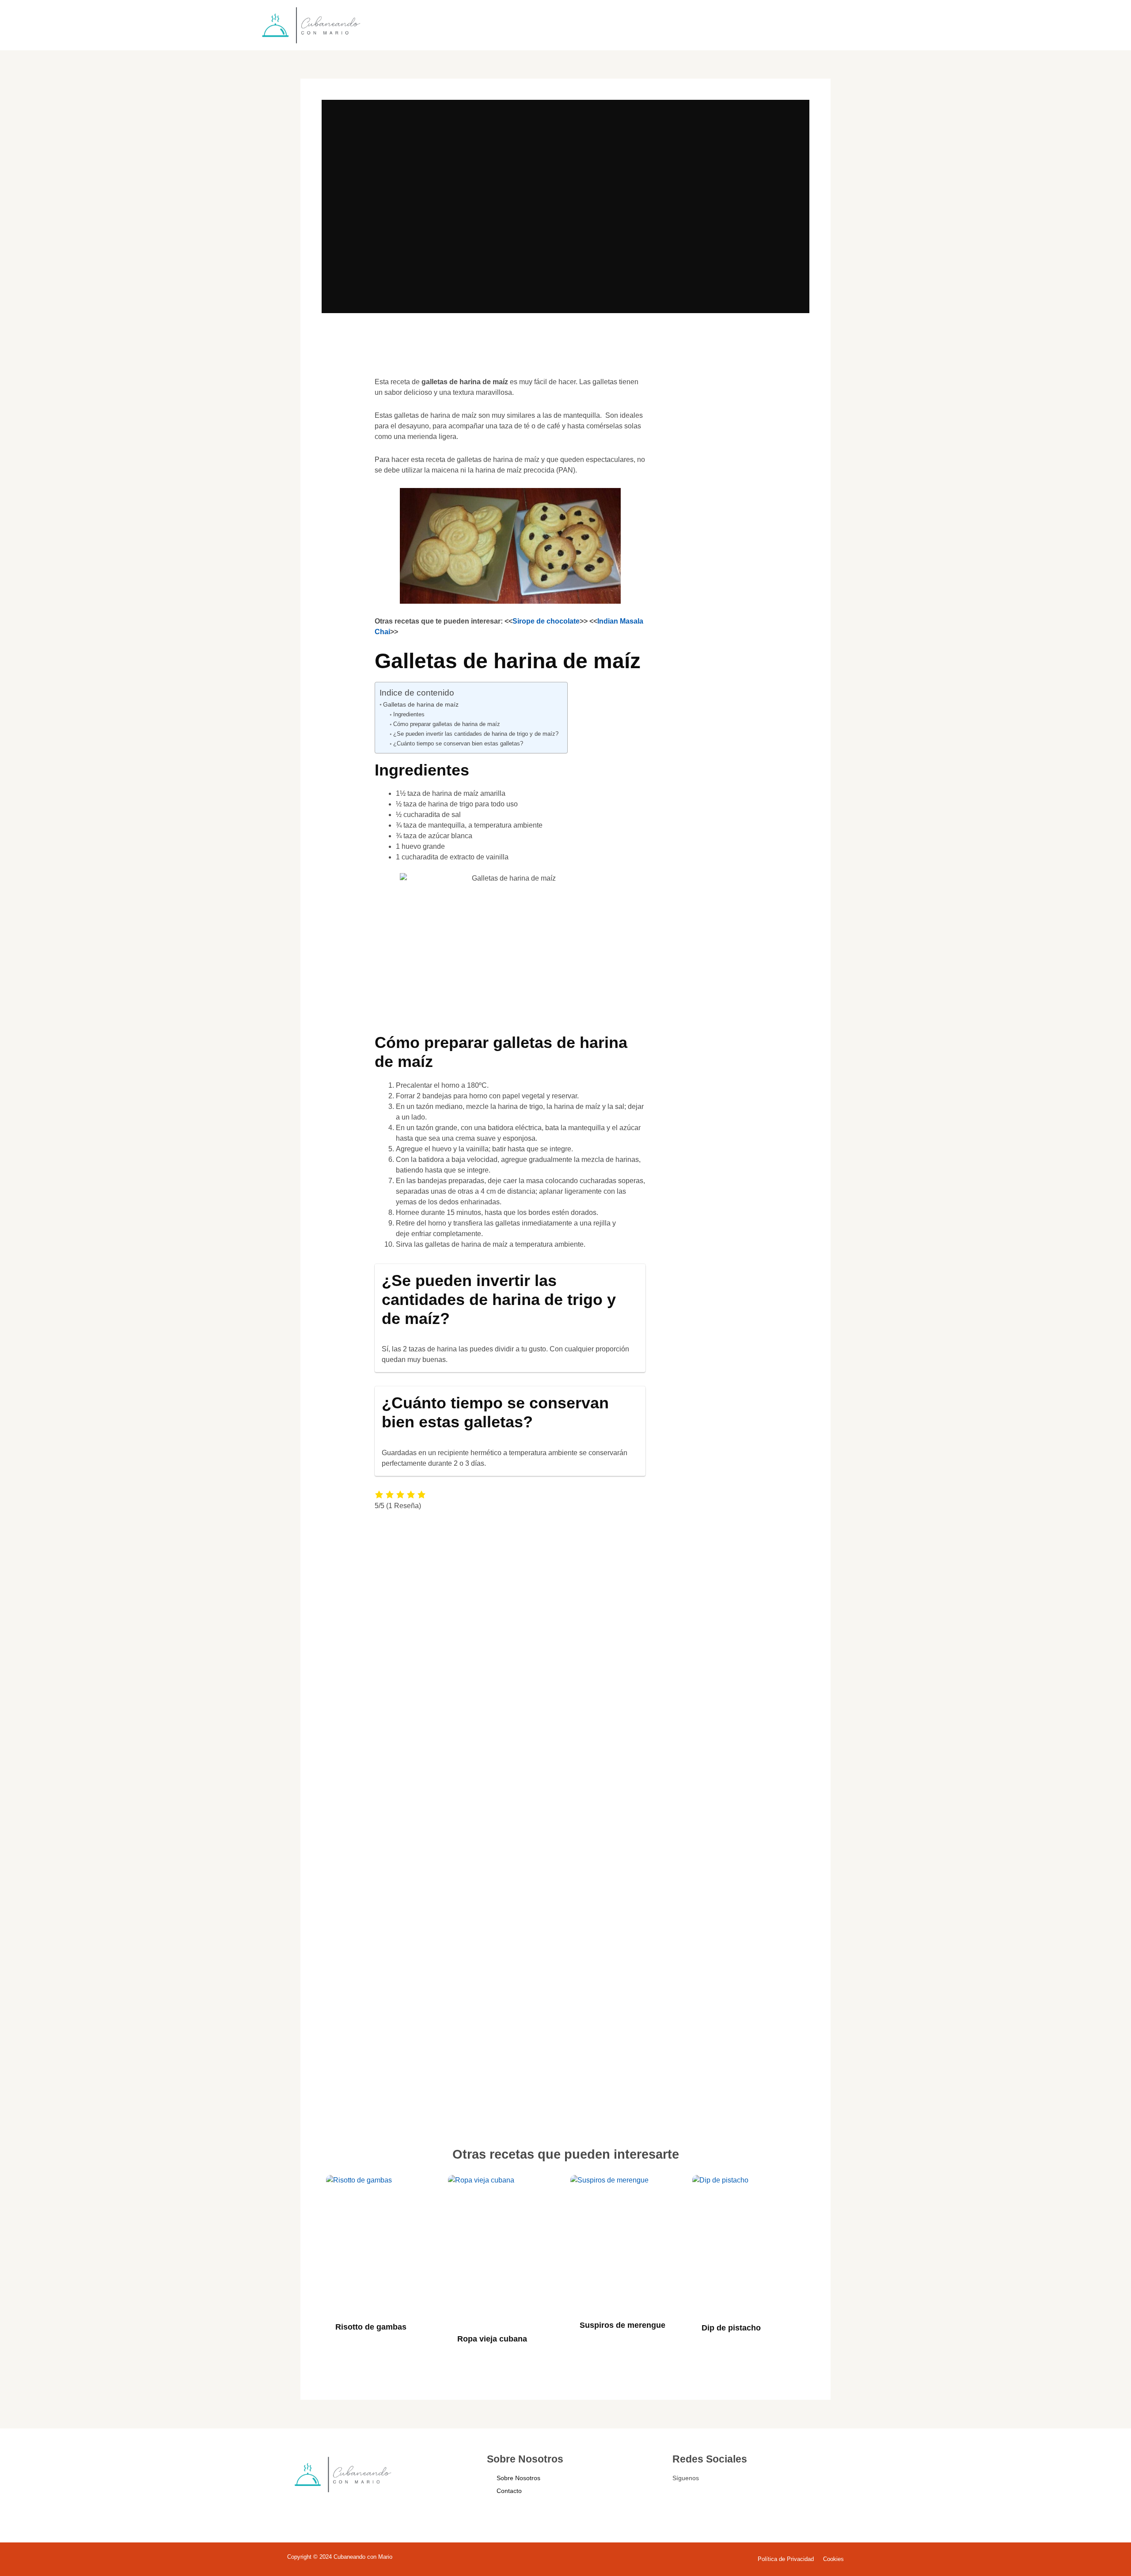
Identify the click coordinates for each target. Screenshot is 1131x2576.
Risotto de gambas (371, 2327)
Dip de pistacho (731, 2328)
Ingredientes (409, 714)
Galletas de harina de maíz (421, 704)
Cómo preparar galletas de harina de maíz (447, 724)
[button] (341, 395)
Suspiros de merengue (622, 2325)
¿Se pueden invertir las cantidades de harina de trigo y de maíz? (476, 734)
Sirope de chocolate (546, 621)
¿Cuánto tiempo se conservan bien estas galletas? (458, 743)
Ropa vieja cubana (492, 2339)
